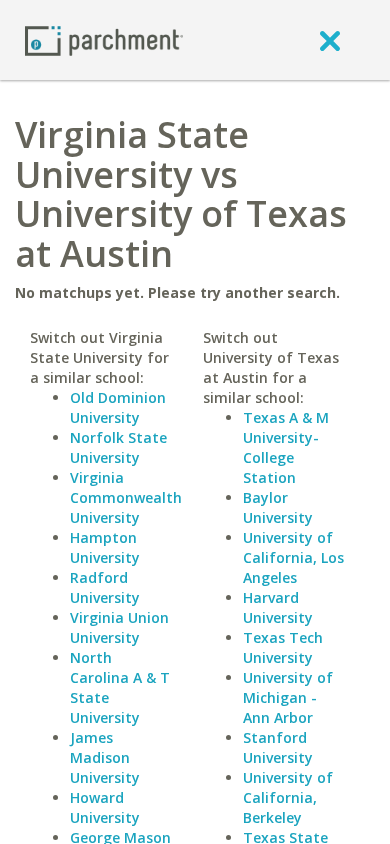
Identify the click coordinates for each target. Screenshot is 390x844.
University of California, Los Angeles (293, 557)
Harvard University (278, 607)
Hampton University (105, 547)
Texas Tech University (283, 647)
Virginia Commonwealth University (126, 497)
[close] (330, 40)
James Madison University (105, 757)
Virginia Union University (119, 627)
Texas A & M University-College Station (286, 447)
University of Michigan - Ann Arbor (288, 697)
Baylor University (278, 507)
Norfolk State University (118, 447)
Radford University (105, 587)
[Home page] (104, 39)
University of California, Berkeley (288, 797)
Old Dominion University (118, 407)
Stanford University (278, 747)
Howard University (105, 807)
